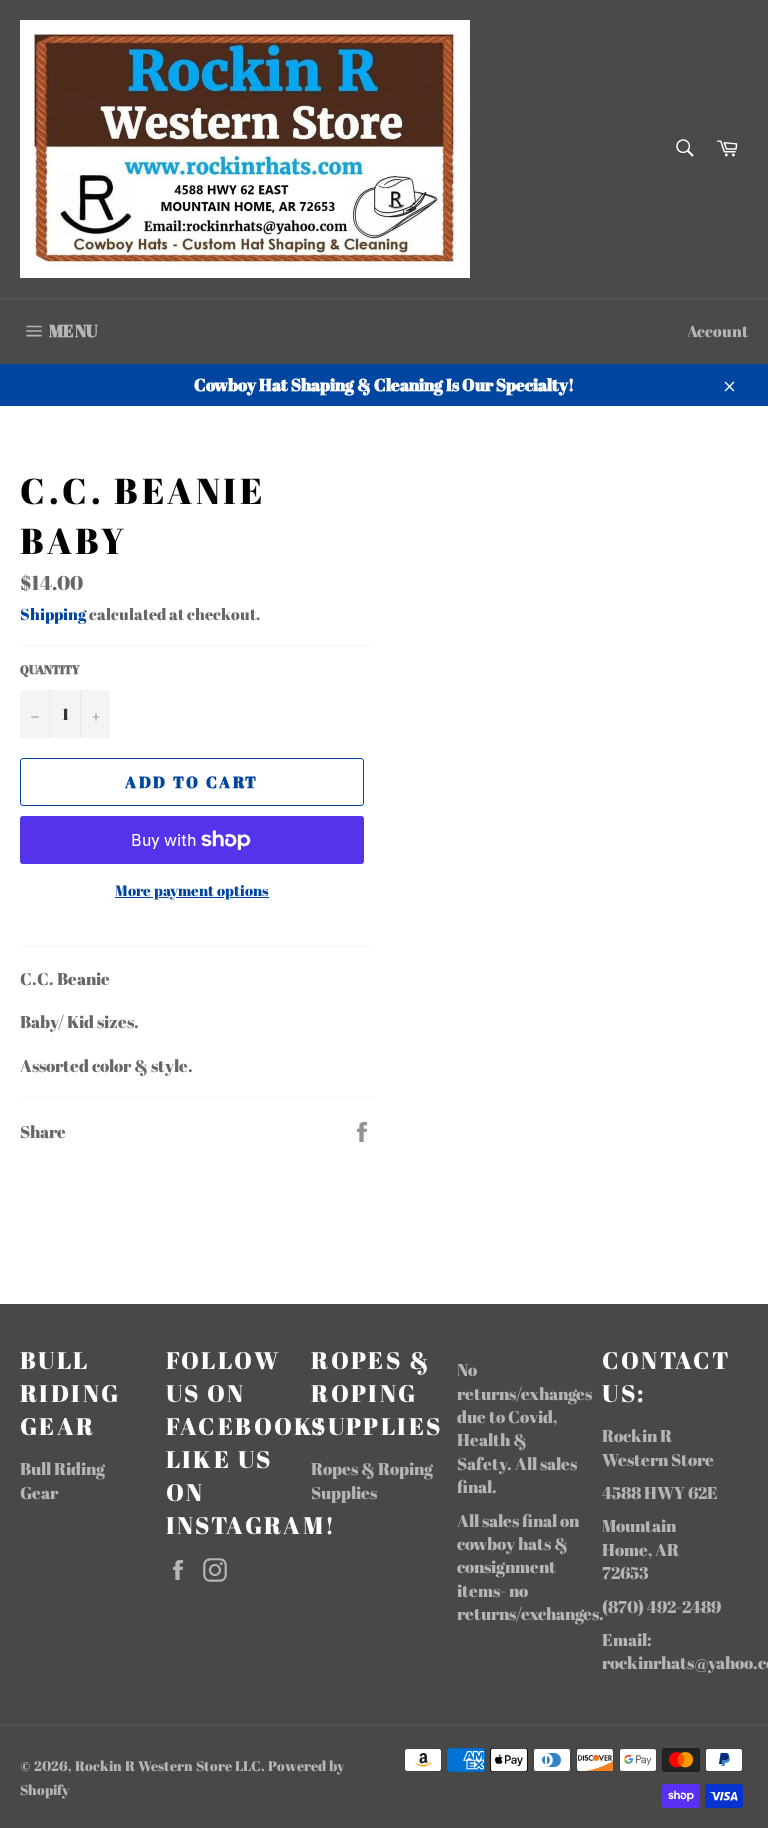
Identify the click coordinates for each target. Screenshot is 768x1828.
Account (717, 331)
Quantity (50, 669)
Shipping (53, 614)
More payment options (192, 890)
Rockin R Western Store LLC (168, 1766)
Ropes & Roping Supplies (372, 1480)
